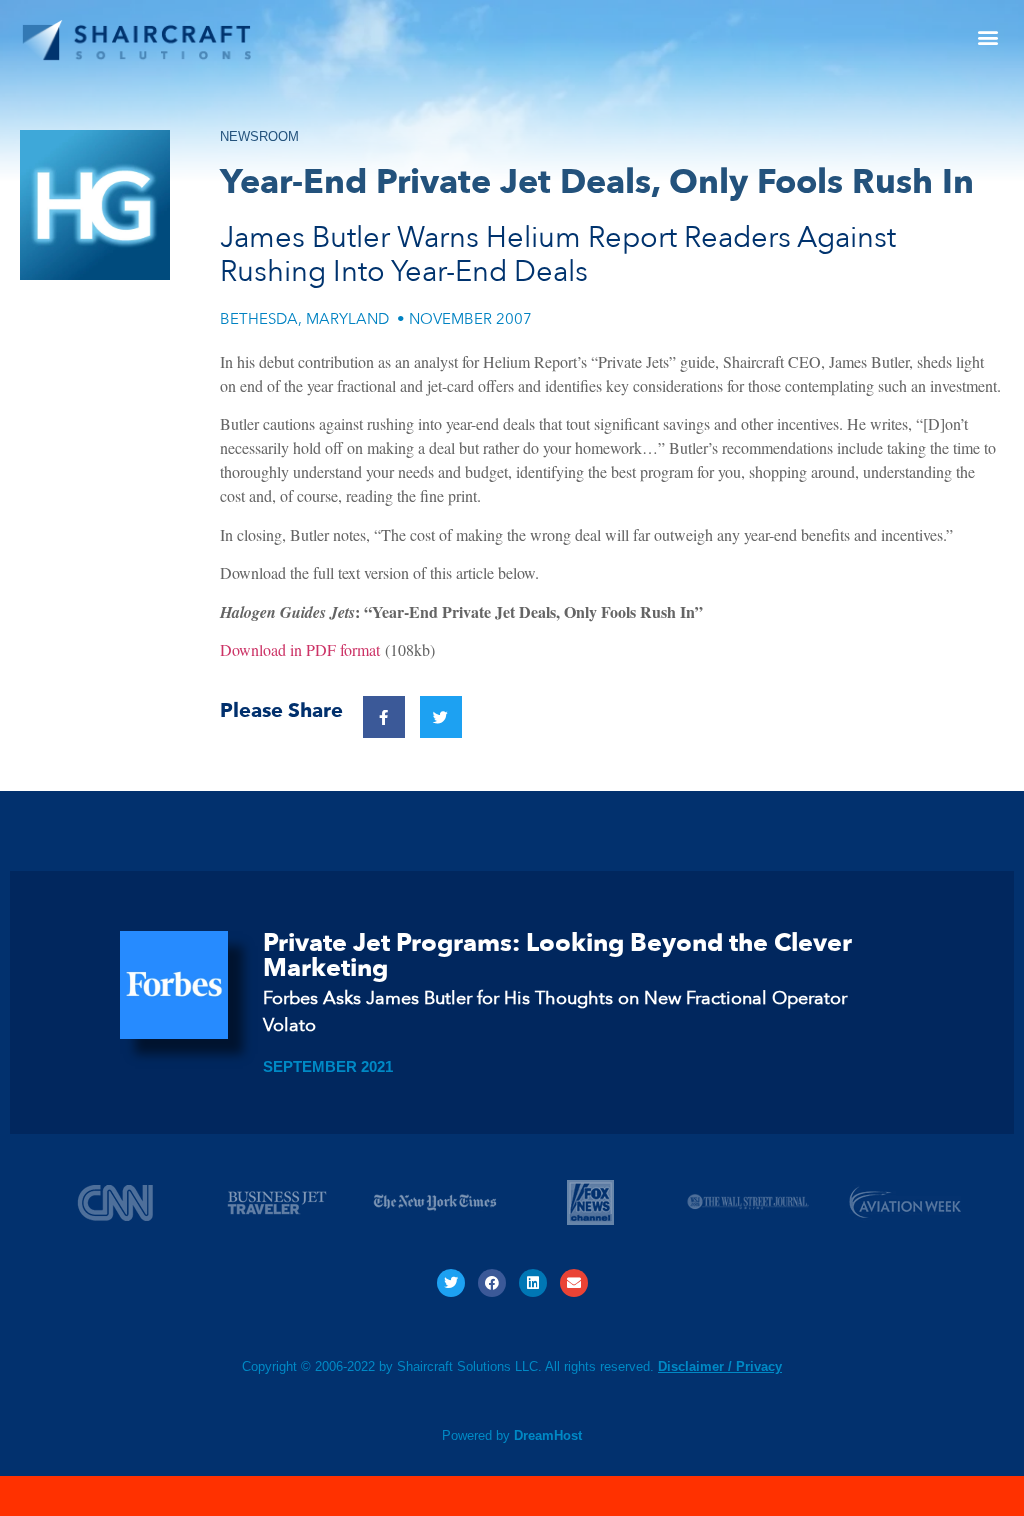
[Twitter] (451, 1283)
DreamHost (548, 1435)
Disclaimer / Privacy (720, 1366)
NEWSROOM (259, 136)
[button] (987, 36)
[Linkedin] (533, 1283)
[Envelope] (574, 1283)
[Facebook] (492, 1283)
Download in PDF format (300, 649)
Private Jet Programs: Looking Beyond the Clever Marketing (557, 955)
